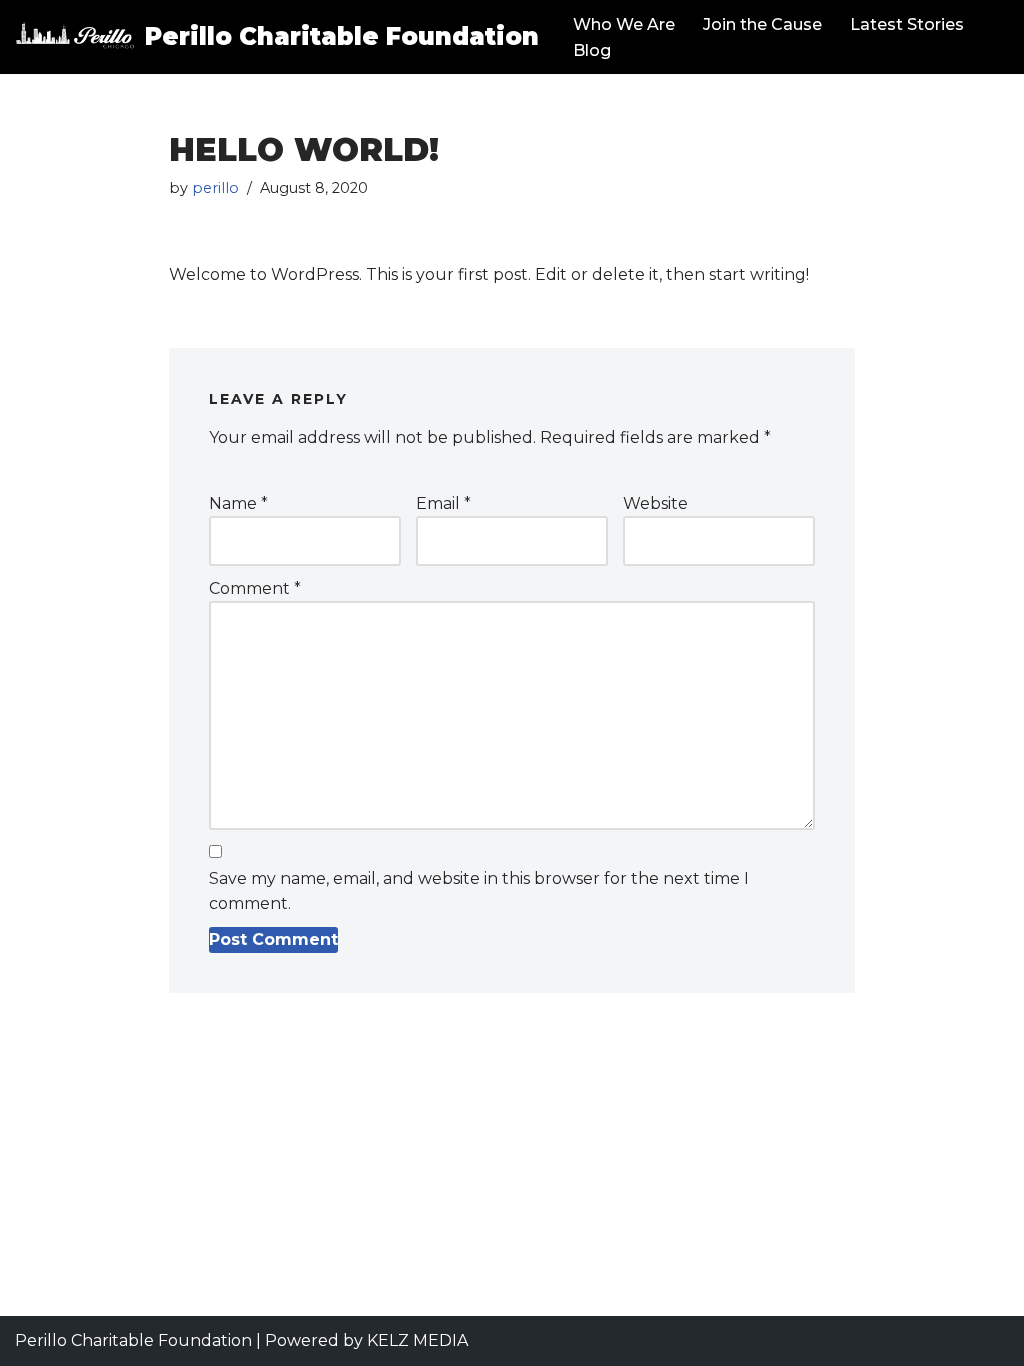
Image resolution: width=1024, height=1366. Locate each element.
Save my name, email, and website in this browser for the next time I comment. (479, 891)
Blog (592, 50)
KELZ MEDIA (417, 1340)
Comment (255, 588)
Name (238, 503)
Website (655, 503)
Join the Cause (762, 24)
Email (443, 503)
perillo (215, 188)
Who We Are (624, 24)
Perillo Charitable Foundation (133, 1340)
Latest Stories (907, 24)
